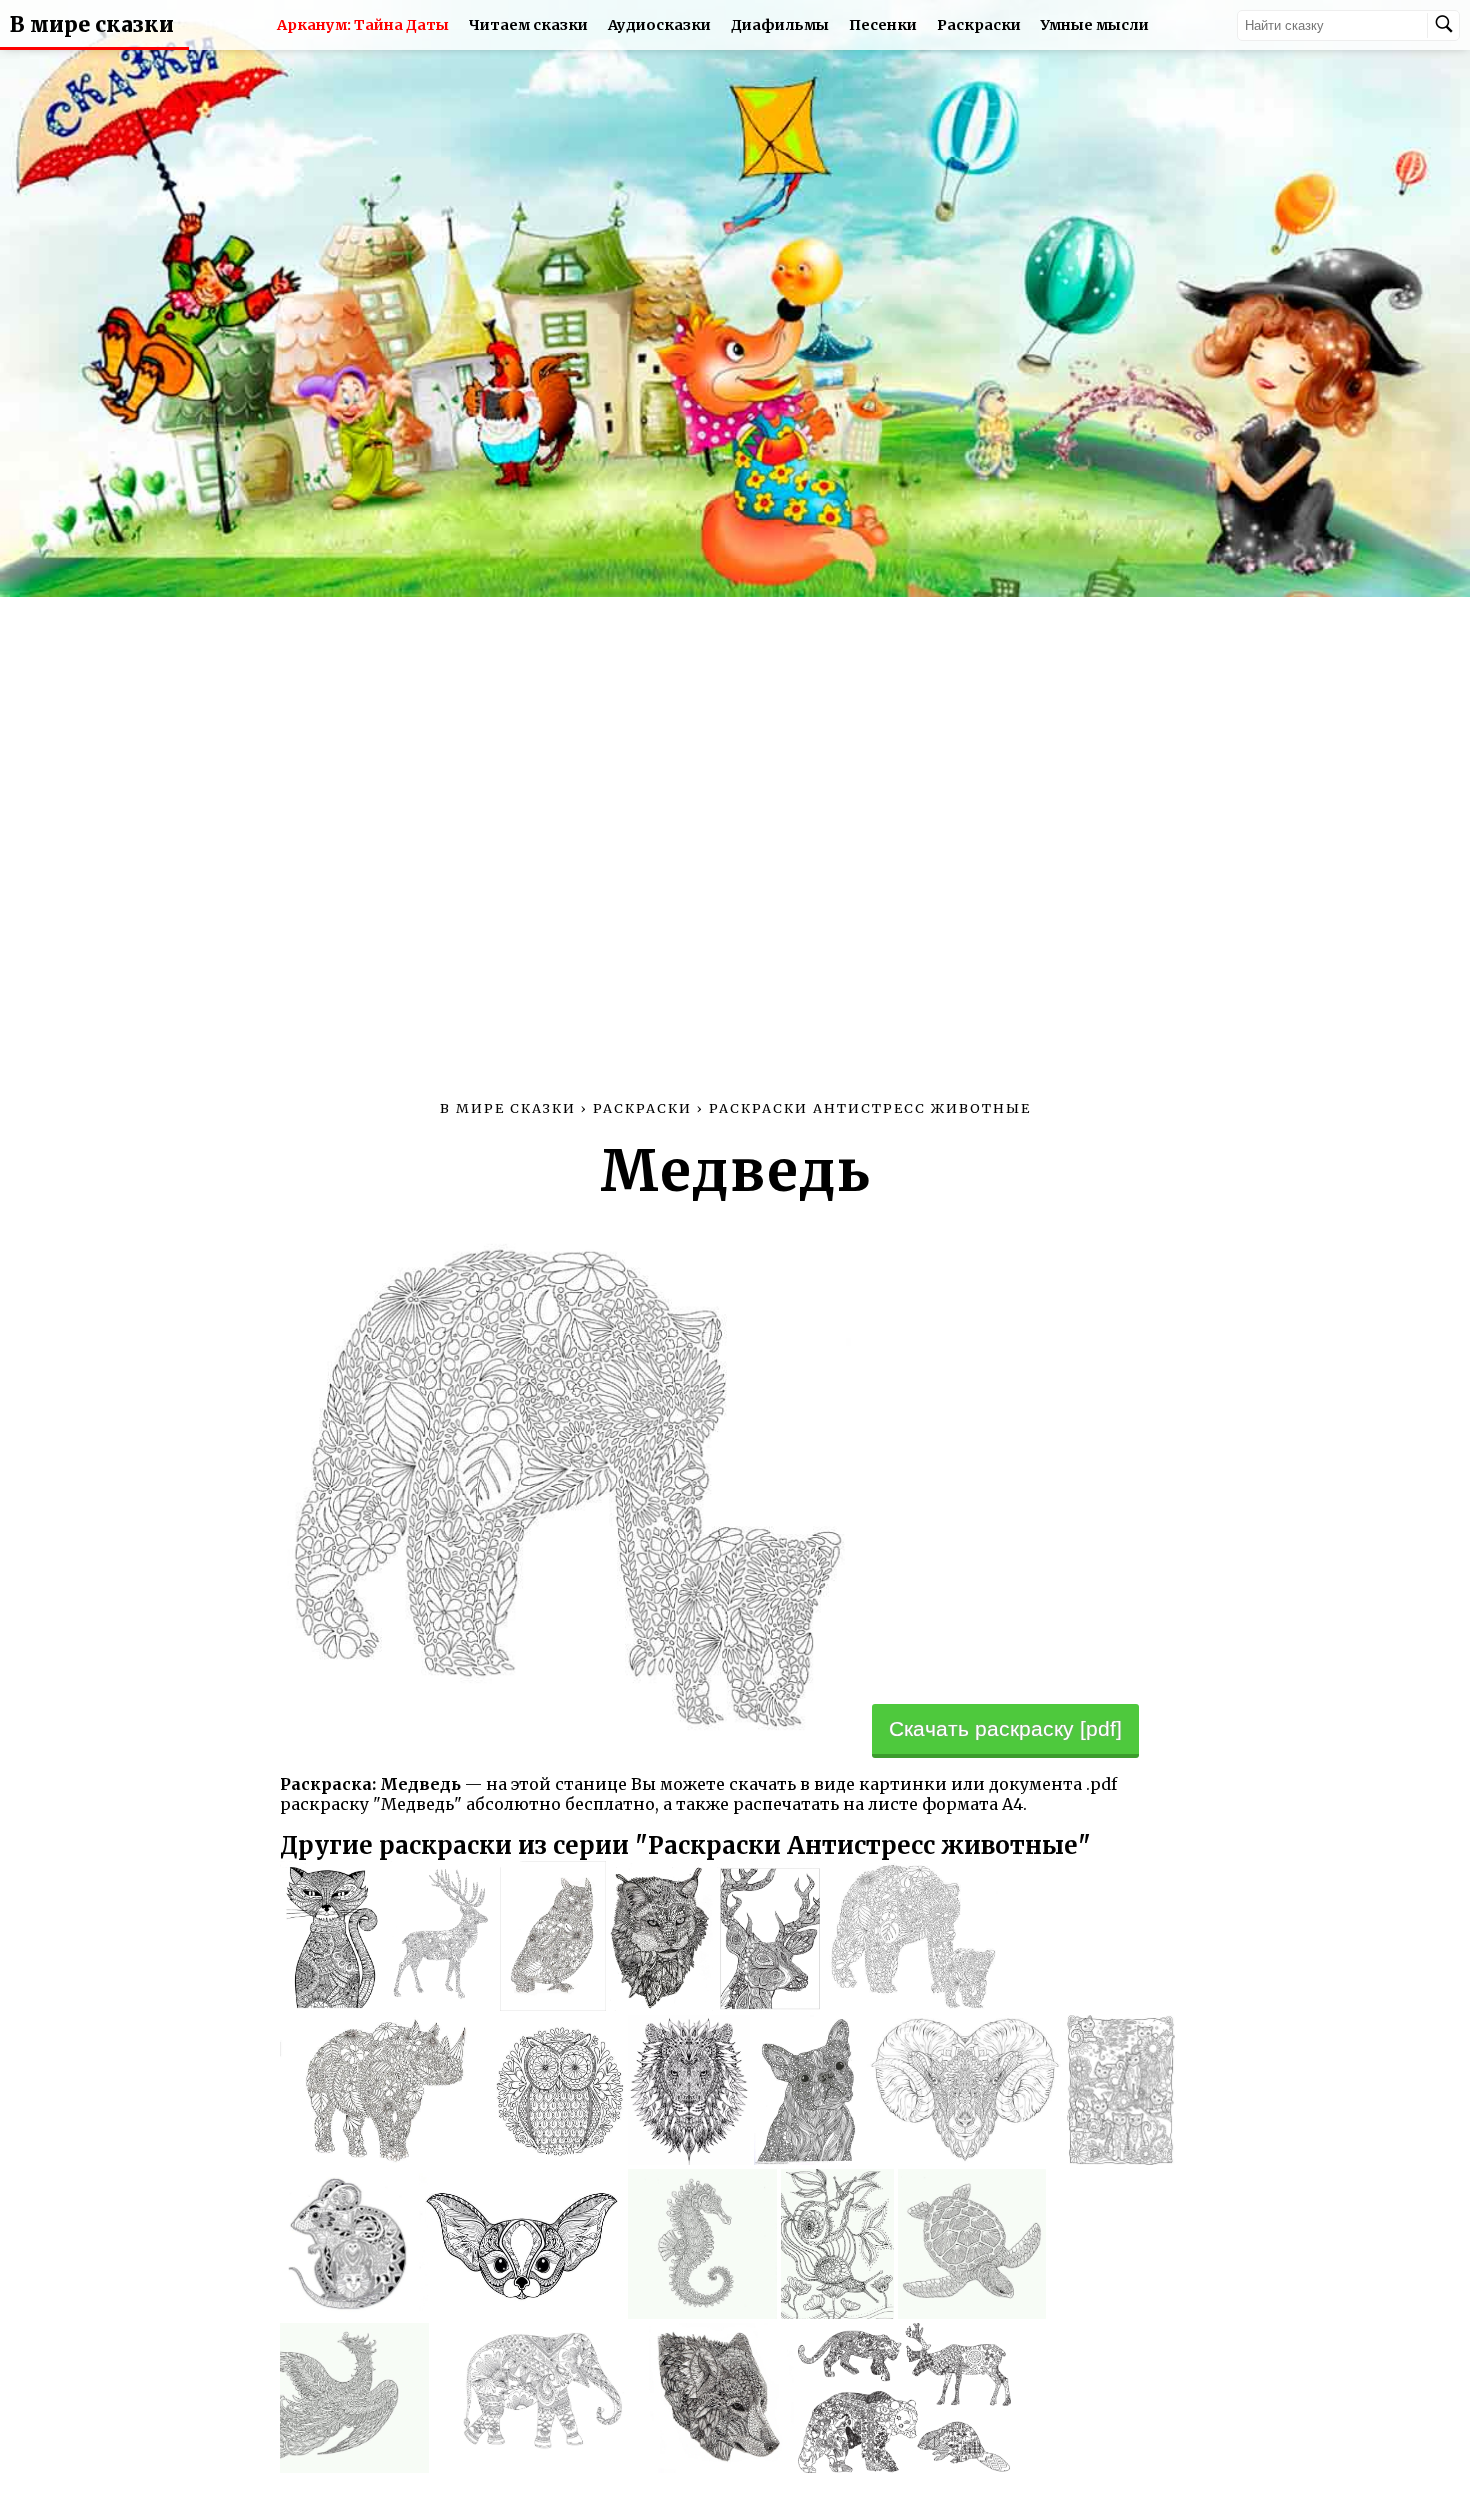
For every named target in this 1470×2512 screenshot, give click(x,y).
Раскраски (979, 25)
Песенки (883, 25)
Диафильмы (780, 25)
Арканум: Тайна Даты (363, 25)
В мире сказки (92, 25)
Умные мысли (1095, 25)
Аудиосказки (659, 25)
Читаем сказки (528, 25)
